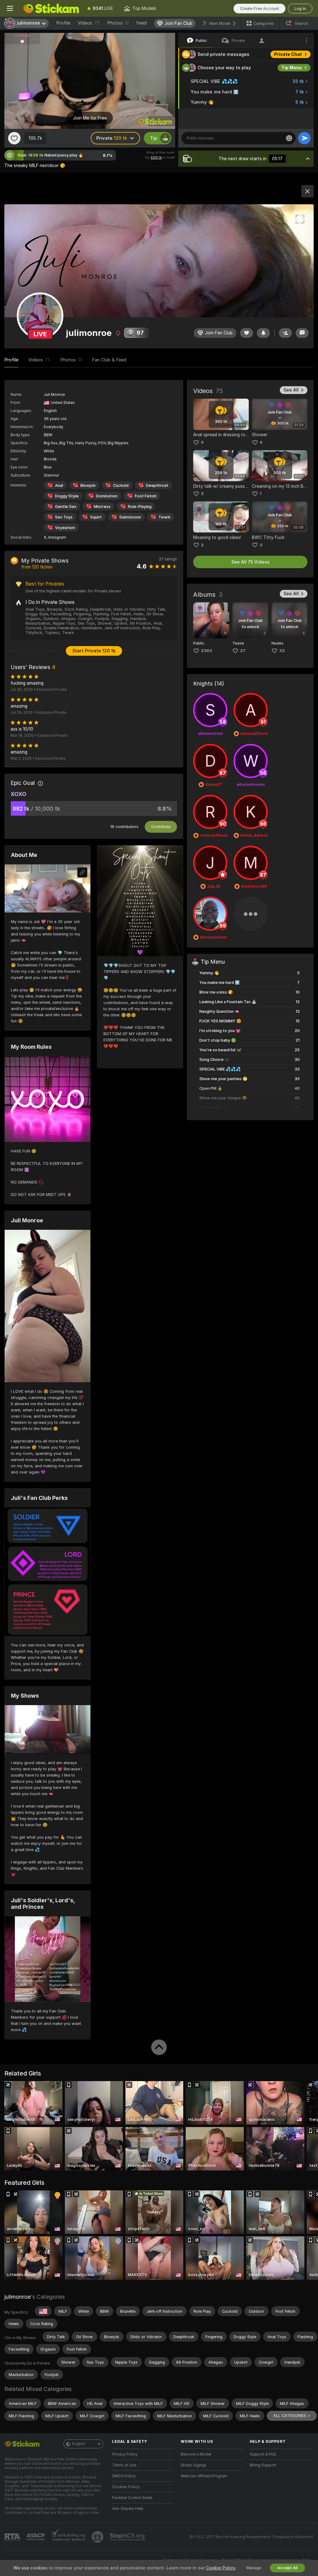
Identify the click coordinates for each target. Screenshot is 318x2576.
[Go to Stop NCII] (128, 2537)
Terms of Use (124, 2465)
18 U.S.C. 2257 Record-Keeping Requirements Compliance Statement (251, 2537)
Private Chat (288, 54)
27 (243, 651)
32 (282, 651)
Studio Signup (193, 2465)
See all (291, 390)
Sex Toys (64, 517)
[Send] (304, 138)
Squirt (96, 517)
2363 (207, 651)
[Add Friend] (285, 333)
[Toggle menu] (10, 8)
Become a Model (196, 2454)
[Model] (307, 191)
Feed (141, 23)
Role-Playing (140, 507)
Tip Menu (292, 68)
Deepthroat (157, 485)
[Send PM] (302, 333)
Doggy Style (67, 496)
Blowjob (88, 485)
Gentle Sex (66, 507)
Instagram (57, 537)
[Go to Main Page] (51, 8)
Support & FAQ (263, 2454)
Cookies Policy (126, 2487)
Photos (118, 23)
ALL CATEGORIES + (292, 2416)
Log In (300, 9)
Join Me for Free (90, 118)
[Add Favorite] (14, 138)
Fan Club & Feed (109, 360)
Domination (107, 496)
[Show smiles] (289, 138)
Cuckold (121, 485)
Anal (59, 485)
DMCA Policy (124, 2476)
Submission (130, 517)
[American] (43, 2311)
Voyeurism (65, 528)
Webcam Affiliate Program (204, 2476)
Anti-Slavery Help (128, 2509)
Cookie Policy (220, 2568)
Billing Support (263, 2465)
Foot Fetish (146, 496)
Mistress (102, 507)
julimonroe (18, 2297)
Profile (63, 23)
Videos (89, 23)
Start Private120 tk (94, 651)
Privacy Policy (125, 2454)
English (79, 2444)
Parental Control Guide (132, 2498)
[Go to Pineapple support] (98, 2537)
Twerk (164, 517)
